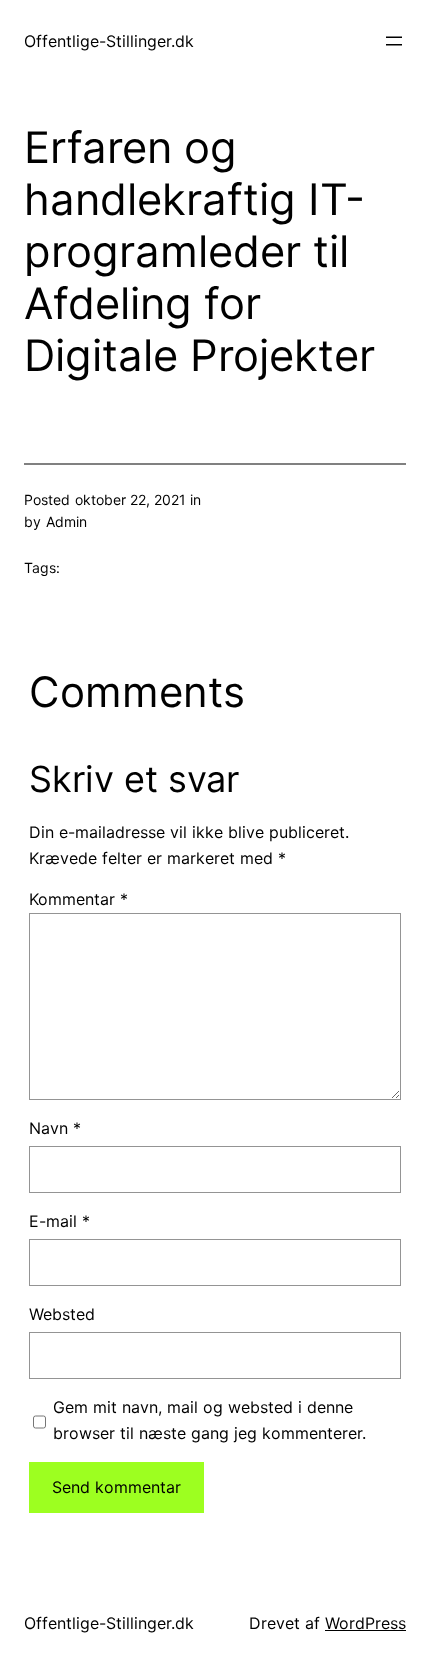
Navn (55, 1128)
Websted (62, 1314)
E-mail (59, 1221)
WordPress (365, 1623)
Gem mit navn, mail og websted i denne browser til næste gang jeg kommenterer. (209, 1420)
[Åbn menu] (394, 41)
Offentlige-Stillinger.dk (109, 41)
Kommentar (78, 899)
